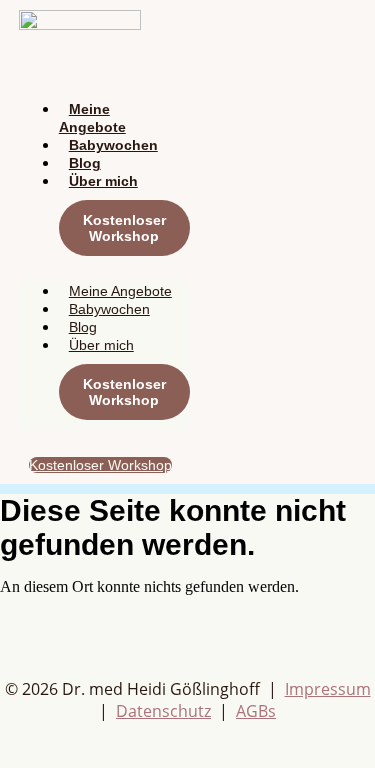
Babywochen (113, 145)
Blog (85, 163)
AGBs (256, 711)
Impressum (328, 689)
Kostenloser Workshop (124, 228)
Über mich (103, 181)
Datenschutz (163, 711)
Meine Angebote (92, 118)
